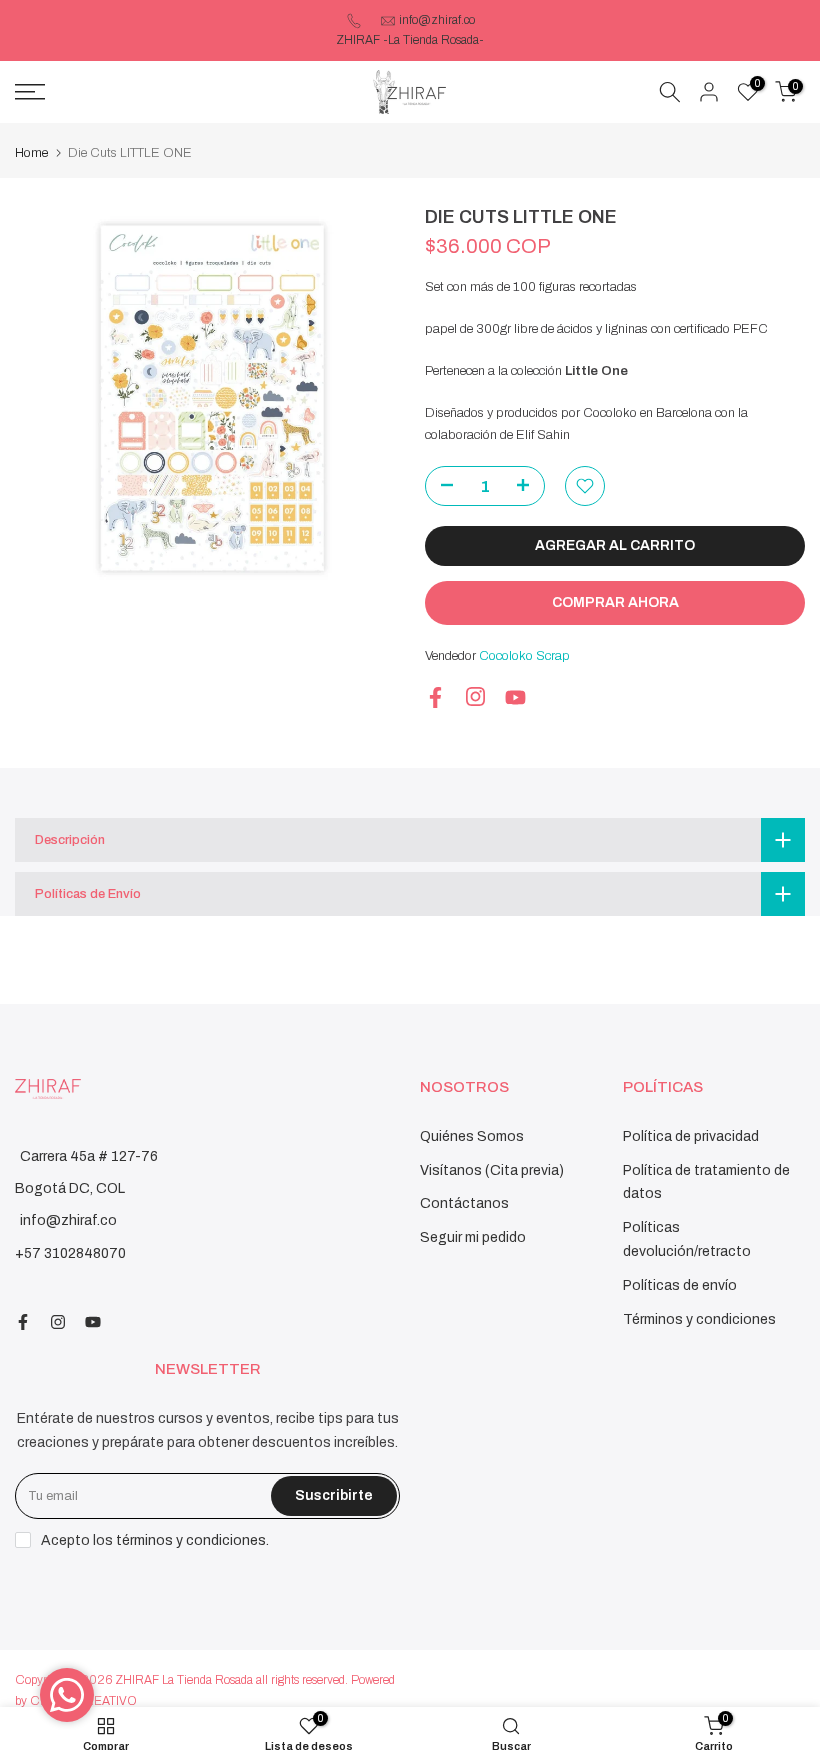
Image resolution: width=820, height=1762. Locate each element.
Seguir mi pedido (473, 1237)
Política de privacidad (691, 1136)
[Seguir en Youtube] (515, 697)
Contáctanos (464, 1203)
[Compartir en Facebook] (435, 697)
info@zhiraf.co (437, 20)
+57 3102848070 (70, 1253)
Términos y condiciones (699, 1319)
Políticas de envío (680, 1285)
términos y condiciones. (192, 1540)
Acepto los (155, 1540)
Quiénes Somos (472, 1136)
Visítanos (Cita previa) (492, 1170)
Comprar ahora (615, 602)
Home (31, 153)
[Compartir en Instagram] (475, 696)
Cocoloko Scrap (524, 656)
